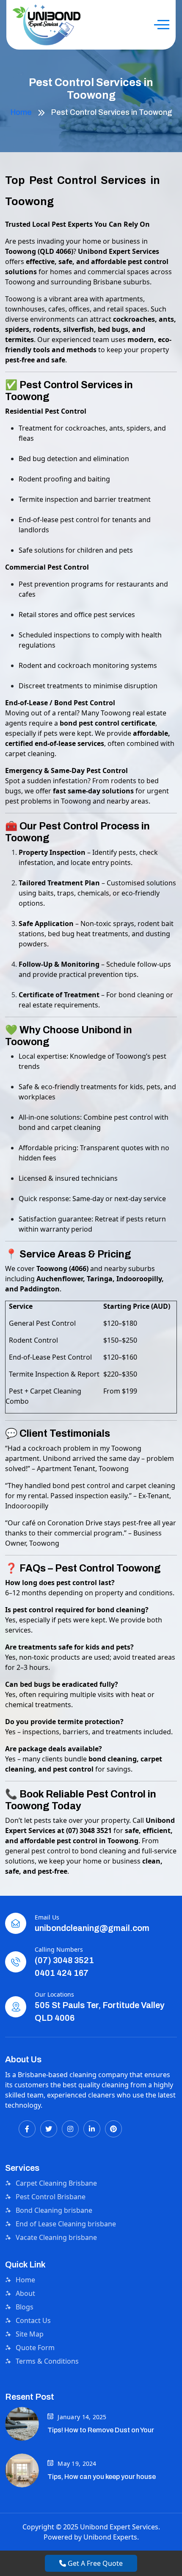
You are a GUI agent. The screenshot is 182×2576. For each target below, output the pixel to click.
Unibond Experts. (111, 2537)
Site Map (30, 2334)
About (25, 2293)
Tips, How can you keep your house (102, 2477)
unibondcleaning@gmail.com (92, 1928)
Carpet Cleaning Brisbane (56, 2183)
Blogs (25, 2307)
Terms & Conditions (47, 2361)
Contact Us (33, 2320)
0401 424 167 (62, 1973)
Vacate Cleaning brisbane (56, 2237)
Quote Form (35, 2348)
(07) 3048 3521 (64, 1960)
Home (21, 112)
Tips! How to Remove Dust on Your (101, 2430)
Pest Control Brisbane (51, 2197)
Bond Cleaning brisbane (54, 2210)
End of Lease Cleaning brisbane (66, 2224)
